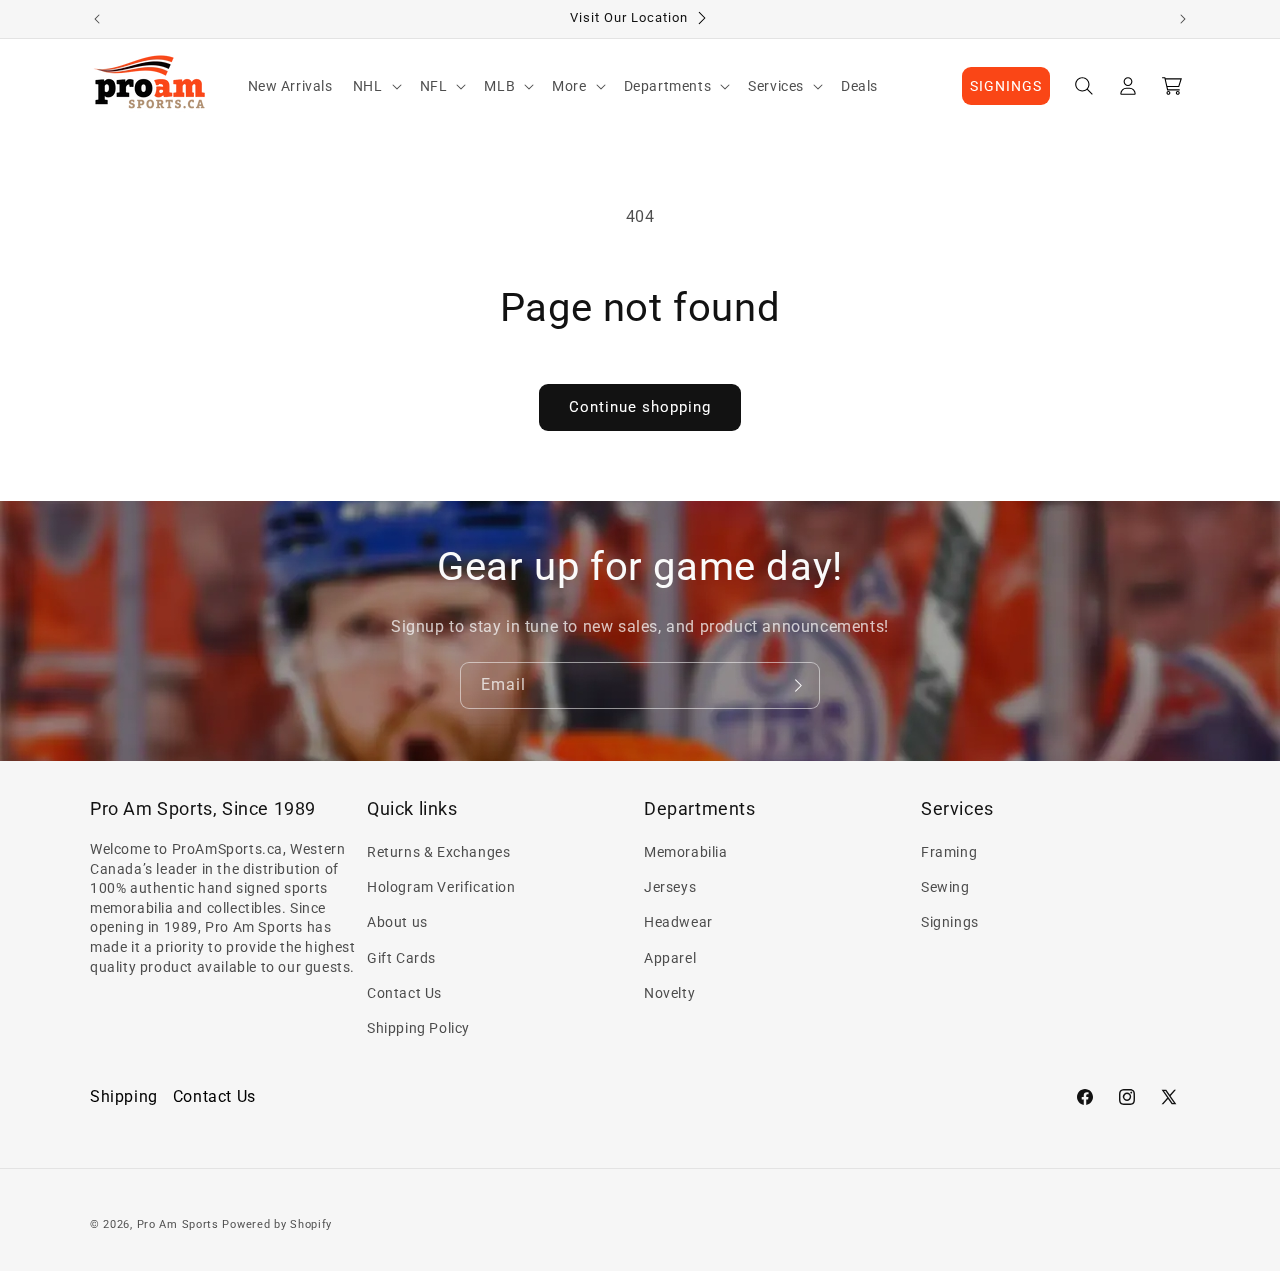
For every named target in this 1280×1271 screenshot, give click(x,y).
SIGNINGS (1006, 86)
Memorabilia (686, 852)
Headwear (678, 923)
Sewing (945, 887)
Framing (949, 852)
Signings (950, 923)
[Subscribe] (797, 685)
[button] (376, 86)
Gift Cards (401, 958)
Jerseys (670, 887)
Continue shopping (640, 407)
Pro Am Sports (178, 1224)
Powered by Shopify (277, 1224)
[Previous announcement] (97, 19)
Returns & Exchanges (438, 852)
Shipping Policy (418, 1028)
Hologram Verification (441, 887)
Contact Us (404, 993)
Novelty (669, 993)
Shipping (124, 1096)
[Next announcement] (1183, 19)
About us (397, 923)
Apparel (670, 958)
